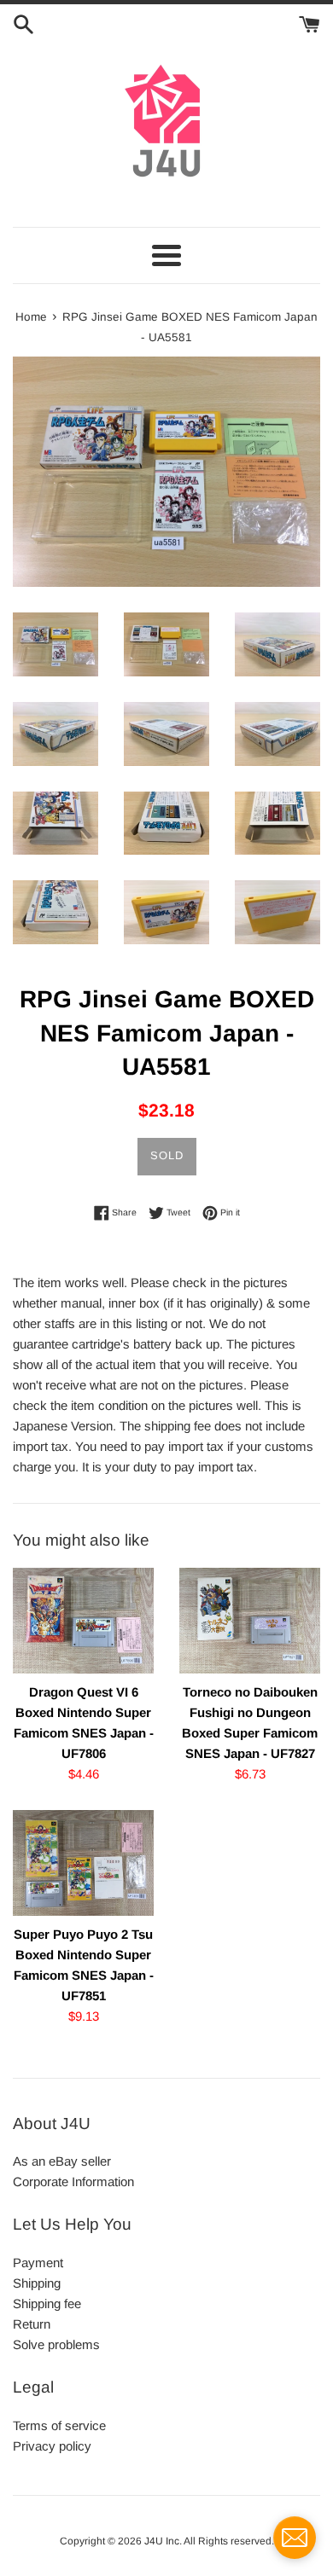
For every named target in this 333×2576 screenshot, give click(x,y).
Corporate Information (73, 2181)
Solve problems (56, 2344)
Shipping (37, 2283)
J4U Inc (162, 2541)
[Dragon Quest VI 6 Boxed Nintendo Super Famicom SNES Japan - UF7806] (83, 1621)
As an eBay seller (62, 2161)
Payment (38, 2263)
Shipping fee (47, 2303)
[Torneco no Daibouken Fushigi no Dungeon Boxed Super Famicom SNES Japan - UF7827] (250, 1621)
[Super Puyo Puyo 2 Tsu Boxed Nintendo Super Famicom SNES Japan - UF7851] (83, 1863)
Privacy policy (52, 2446)
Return (32, 2324)
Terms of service (59, 2425)
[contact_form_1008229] (295, 2538)
